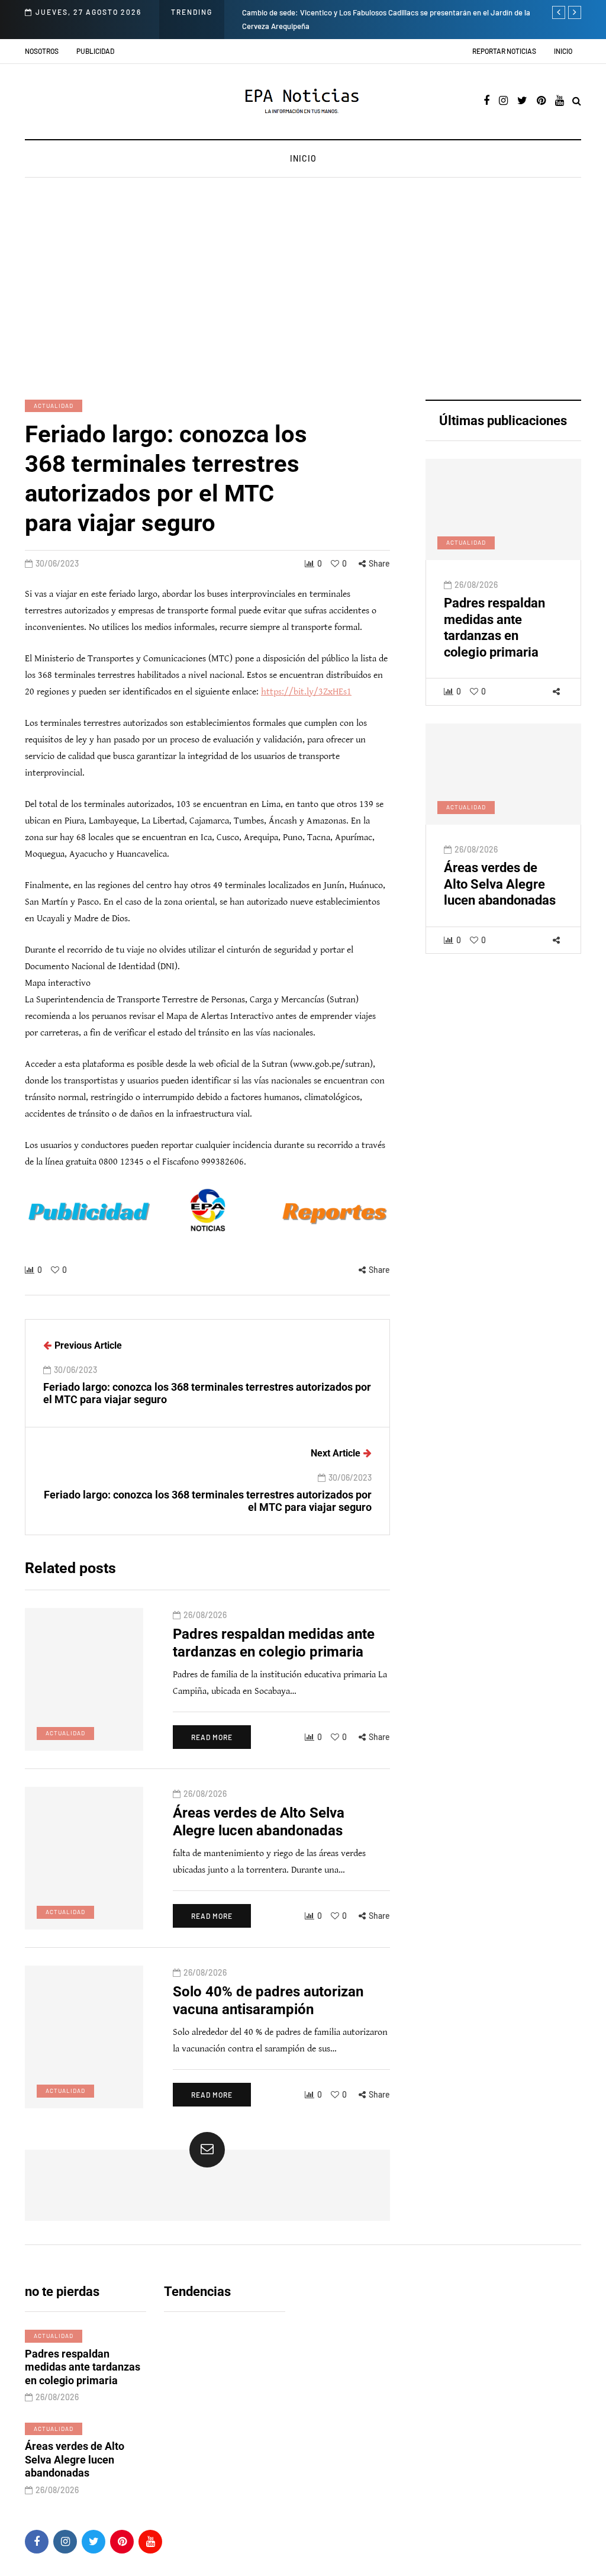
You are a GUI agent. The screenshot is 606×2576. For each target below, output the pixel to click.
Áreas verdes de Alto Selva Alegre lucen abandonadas (500, 884)
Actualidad (54, 406)
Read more (212, 1737)
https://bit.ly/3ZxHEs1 (306, 692)
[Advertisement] (303, 290)
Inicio (563, 51)
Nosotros (42, 51)
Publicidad (95, 51)
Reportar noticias (504, 51)
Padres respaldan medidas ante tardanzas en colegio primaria (494, 628)
